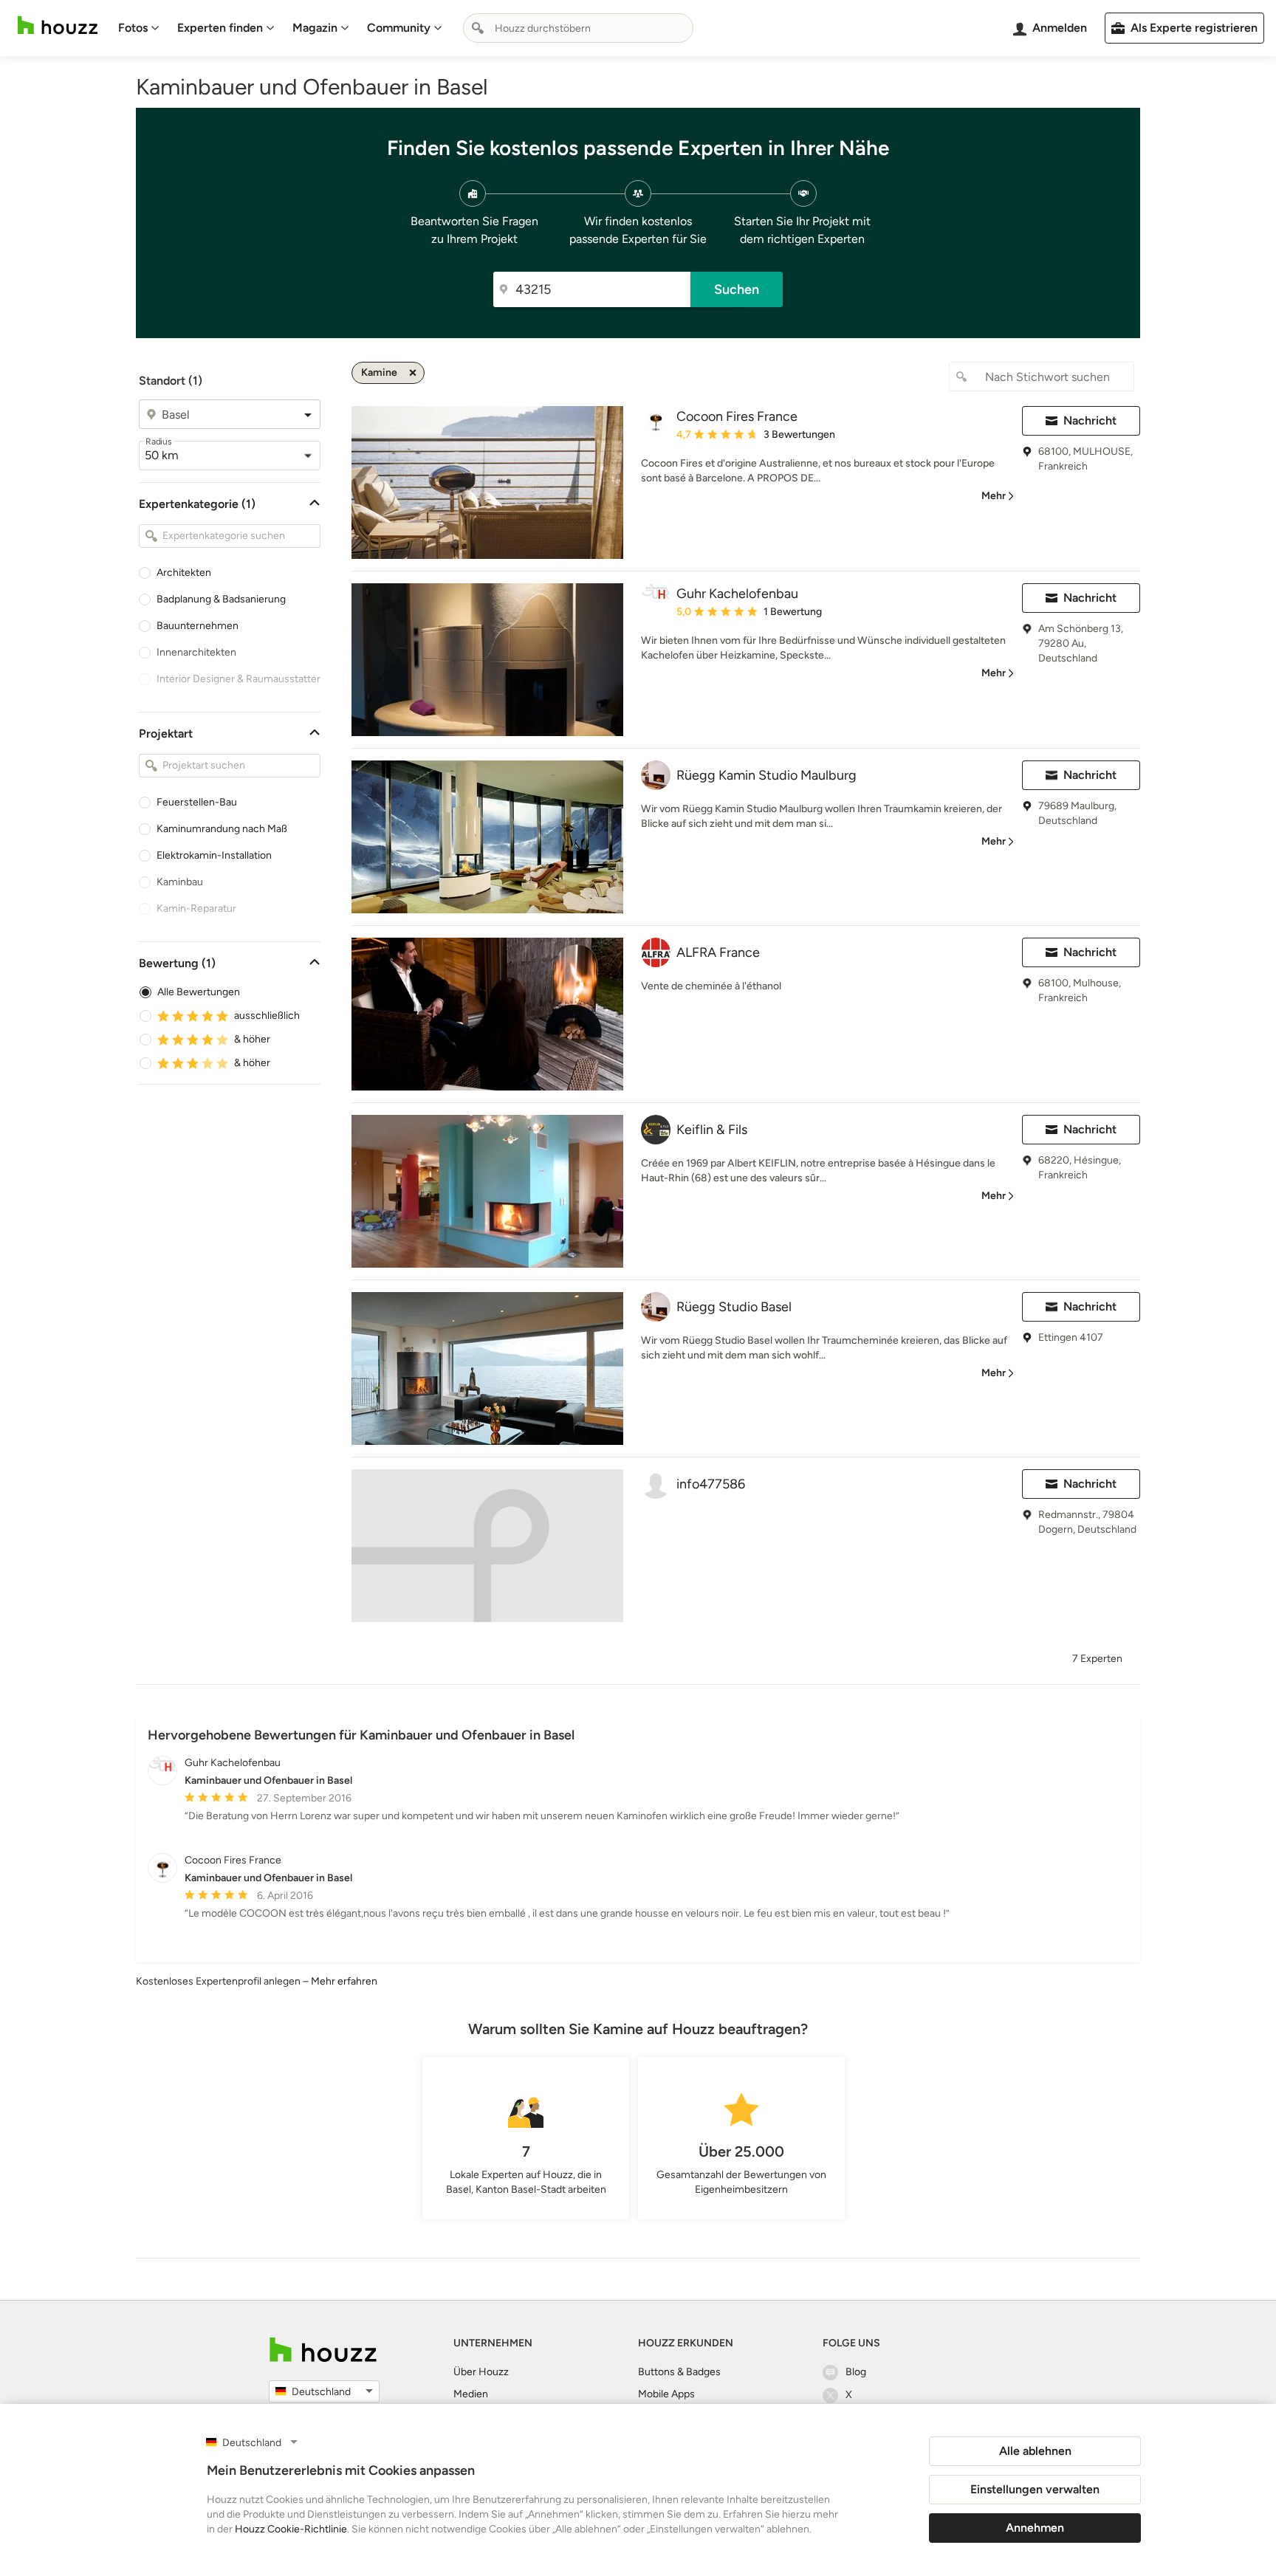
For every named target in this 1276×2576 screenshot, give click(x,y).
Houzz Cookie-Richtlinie (291, 2529)
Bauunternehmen (198, 626)
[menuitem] (139, 28)
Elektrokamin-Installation (214, 855)
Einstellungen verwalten (1035, 2489)
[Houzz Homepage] (58, 25)
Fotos (133, 28)
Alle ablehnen (1035, 2451)
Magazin (315, 28)
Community (399, 28)
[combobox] (578, 28)
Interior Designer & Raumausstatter (239, 679)
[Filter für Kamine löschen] (413, 373)
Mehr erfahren (344, 1981)
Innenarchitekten (196, 652)
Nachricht (1090, 420)
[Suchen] (478, 28)
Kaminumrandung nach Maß (222, 829)
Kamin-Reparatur (196, 909)
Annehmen (1035, 2528)
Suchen (737, 289)
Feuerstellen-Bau (197, 802)
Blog (856, 2372)
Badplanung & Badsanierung (221, 599)
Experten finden (220, 28)
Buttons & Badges (679, 2372)
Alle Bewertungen (199, 992)
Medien (471, 2394)
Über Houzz (481, 2372)
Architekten (184, 573)
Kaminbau (180, 882)
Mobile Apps (666, 2394)
